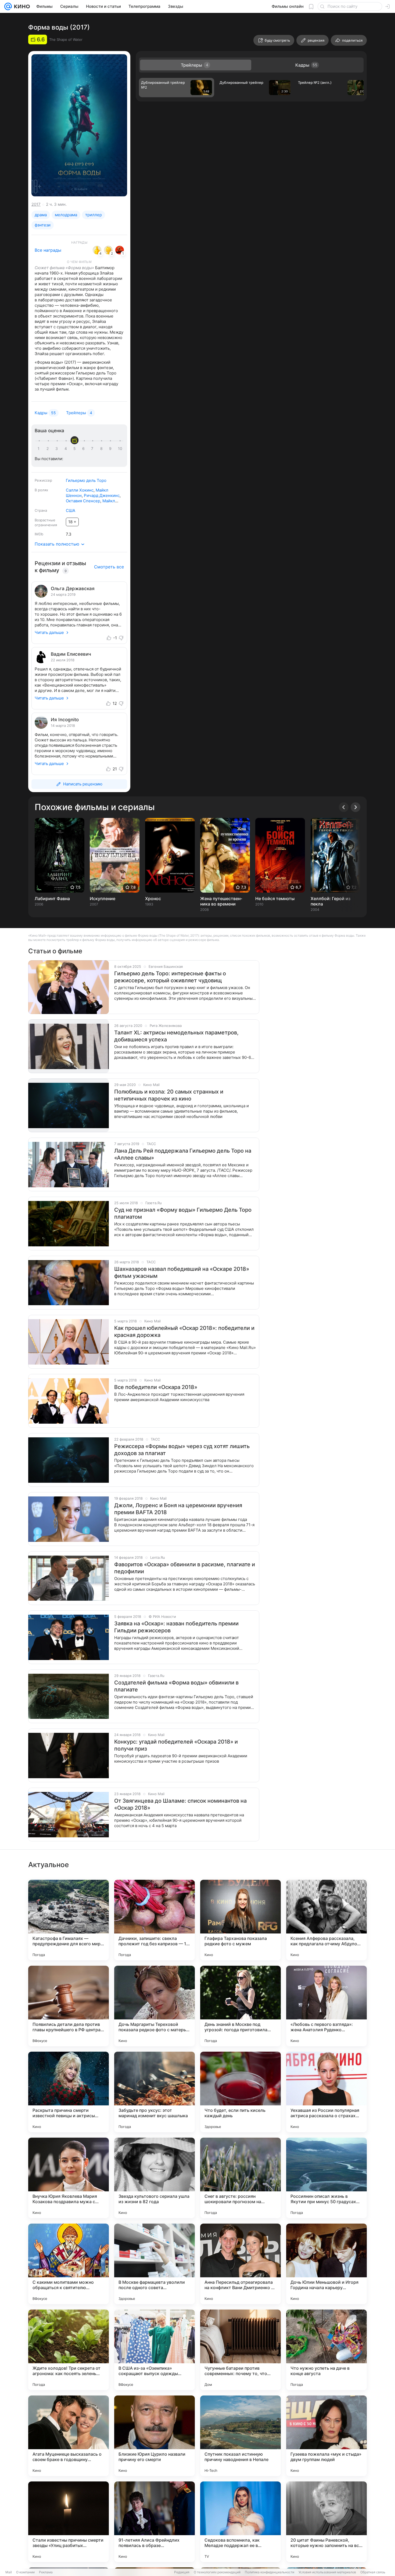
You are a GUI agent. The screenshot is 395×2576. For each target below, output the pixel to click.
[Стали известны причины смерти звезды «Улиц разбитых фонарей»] (69, 2522)
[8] (102, 449)
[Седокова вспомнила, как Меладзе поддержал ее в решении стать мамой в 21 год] (240, 2522)
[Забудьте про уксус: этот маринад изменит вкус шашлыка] (155, 2092)
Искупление (103, 899)
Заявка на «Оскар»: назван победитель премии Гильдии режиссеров (176, 1627)
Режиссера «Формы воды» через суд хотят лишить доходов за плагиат (182, 1450)
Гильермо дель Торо (86, 480)
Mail (9, 2572)
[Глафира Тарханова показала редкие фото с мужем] (240, 1920)
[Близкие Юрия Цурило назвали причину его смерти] (155, 2436)
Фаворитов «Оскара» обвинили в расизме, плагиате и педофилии (185, 1568)
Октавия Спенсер (83, 501)
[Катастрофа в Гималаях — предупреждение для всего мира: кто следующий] (69, 1920)
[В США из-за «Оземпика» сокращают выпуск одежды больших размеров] (155, 2350)
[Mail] (8, 6)
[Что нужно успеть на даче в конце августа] (326, 2350)
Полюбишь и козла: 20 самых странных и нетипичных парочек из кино (169, 1095)
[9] (111, 449)
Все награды (48, 250)
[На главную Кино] (21, 6)
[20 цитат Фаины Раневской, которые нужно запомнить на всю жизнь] (326, 2522)
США (71, 510)
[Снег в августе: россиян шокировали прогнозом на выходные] (240, 2178)
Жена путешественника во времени (221, 901)
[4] (67, 449)
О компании (25, 2572)
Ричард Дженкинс (102, 495)
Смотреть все (109, 567)
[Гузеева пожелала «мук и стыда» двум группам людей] (326, 2436)
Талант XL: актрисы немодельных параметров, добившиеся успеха (176, 1036)
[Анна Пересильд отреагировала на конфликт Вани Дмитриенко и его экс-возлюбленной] (240, 2264)
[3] (58, 449)
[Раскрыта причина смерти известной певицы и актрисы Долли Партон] (69, 2092)
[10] (120, 449)
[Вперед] (355, 807)
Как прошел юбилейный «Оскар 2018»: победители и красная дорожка (184, 1332)
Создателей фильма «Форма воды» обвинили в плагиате (176, 1686)
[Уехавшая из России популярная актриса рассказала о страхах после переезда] (326, 2092)
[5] (76, 449)
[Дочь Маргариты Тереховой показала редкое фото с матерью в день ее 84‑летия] (155, 2006)
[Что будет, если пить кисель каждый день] (240, 2092)
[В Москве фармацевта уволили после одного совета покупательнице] (155, 2264)
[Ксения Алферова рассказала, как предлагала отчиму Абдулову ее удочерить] (326, 1920)
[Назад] (344, 807)
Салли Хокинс (80, 490)
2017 (36, 204)
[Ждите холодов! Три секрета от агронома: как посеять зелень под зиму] (69, 2350)
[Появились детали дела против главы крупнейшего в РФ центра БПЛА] (69, 2006)
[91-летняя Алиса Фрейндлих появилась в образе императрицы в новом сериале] (155, 2522)
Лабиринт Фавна (52, 899)
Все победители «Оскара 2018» (156, 1387)
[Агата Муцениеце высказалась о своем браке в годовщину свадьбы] (69, 2436)
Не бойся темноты (275, 899)
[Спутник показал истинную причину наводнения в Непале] (240, 2436)
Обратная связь (373, 2572)
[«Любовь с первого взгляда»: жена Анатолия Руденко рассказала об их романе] (326, 2006)
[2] (49, 449)
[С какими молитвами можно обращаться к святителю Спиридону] (69, 2264)
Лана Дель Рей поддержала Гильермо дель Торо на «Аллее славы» (183, 1154)
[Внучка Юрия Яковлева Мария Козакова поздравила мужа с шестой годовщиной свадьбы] (69, 2178)
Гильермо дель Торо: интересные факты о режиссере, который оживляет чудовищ (170, 977)
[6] (84, 449)
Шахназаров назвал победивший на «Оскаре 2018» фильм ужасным (182, 1272)
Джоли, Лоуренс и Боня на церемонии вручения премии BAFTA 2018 (178, 1509)
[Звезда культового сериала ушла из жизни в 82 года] (155, 2178)
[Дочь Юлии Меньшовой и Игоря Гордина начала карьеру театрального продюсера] (326, 2264)
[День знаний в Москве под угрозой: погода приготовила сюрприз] (240, 2006)
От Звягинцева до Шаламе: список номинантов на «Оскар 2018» (180, 1804)
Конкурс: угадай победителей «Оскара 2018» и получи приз (176, 1745)
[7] (93, 449)
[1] (40, 449)
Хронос (153, 899)
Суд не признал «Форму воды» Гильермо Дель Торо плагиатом (183, 1213)
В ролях (41, 490)
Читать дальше (49, 632)
